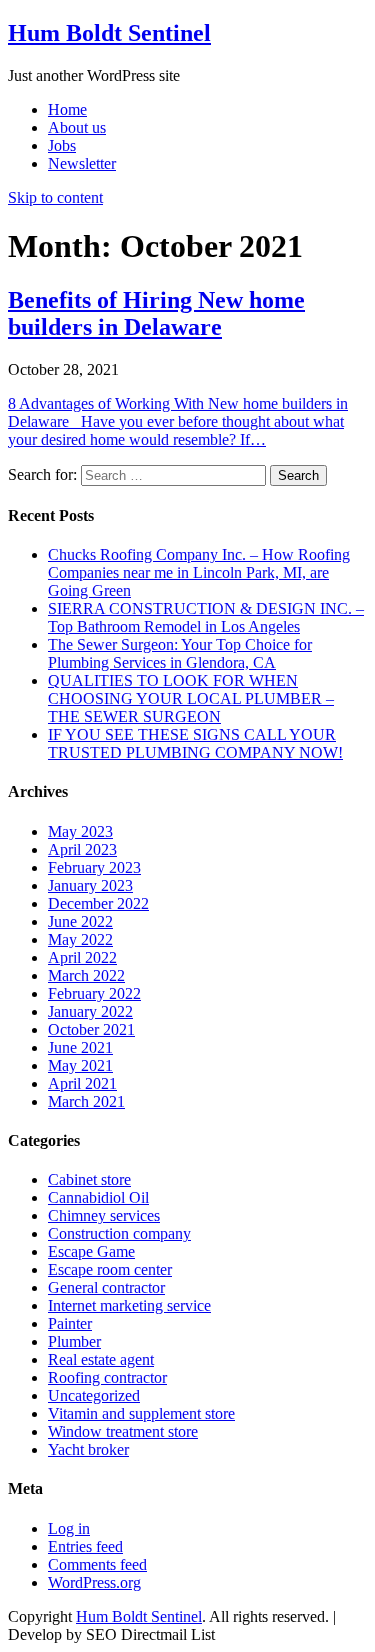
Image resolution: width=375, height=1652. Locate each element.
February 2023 (94, 867)
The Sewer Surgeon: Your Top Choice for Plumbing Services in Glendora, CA (180, 653)
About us (77, 127)
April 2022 (82, 957)
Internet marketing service (129, 1305)
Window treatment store (123, 1431)
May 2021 (80, 1065)
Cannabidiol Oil (98, 1197)
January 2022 (90, 1011)
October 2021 (91, 1029)
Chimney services (104, 1215)
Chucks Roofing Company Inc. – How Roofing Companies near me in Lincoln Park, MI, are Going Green (199, 572)
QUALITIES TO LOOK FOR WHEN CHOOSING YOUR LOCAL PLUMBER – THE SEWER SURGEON (191, 698)
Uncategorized (94, 1395)
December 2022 (98, 903)
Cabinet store (89, 1179)
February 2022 (94, 993)
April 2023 (82, 849)
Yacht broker (88, 1449)
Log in (69, 1528)
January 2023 (90, 885)
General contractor (106, 1287)
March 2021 (86, 1101)
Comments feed (97, 1564)
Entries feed (85, 1546)
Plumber (74, 1341)
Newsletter (82, 163)
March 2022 (86, 975)
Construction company (119, 1233)
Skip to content (55, 197)
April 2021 (82, 1083)
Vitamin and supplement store (141, 1413)
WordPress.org (94, 1582)
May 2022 (80, 939)
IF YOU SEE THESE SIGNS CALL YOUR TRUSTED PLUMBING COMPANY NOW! (195, 743)
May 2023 (80, 831)
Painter (70, 1323)
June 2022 (80, 921)
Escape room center (110, 1269)
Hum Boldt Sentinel (109, 33)
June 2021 (80, 1047)
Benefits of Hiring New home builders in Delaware (156, 313)
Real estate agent (101, 1359)
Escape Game (91, 1251)
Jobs (62, 145)
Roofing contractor (107, 1377)
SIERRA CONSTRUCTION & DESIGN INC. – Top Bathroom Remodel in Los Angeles (206, 617)
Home (67, 109)
